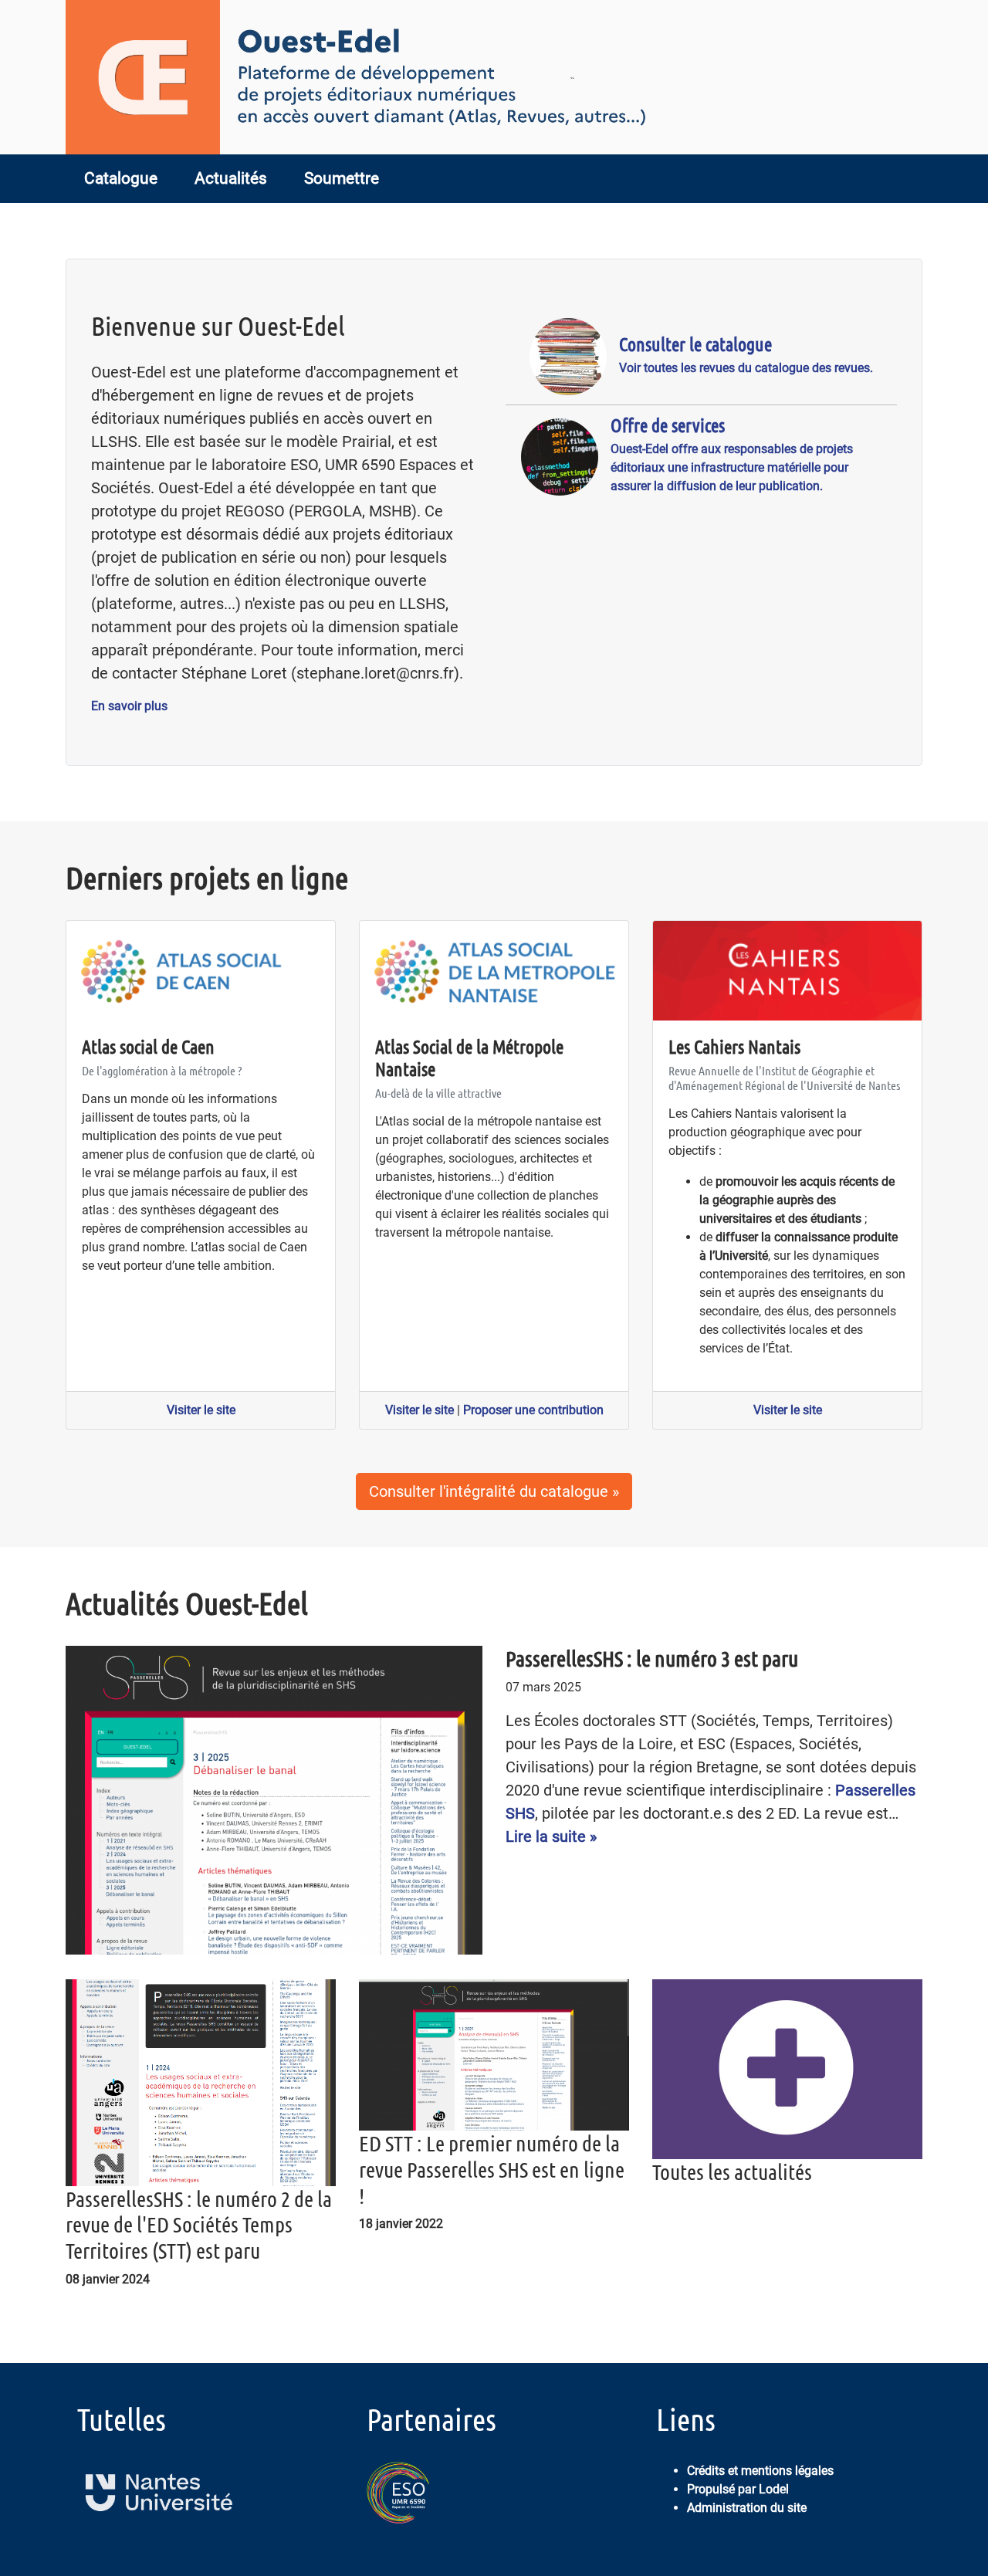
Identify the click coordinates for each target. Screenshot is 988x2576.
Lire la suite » (551, 1836)
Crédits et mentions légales (760, 2471)
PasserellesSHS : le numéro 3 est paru (652, 1658)
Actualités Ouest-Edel (187, 1603)
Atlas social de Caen (148, 1046)
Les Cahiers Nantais (734, 1046)
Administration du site (747, 2508)
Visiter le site (201, 1410)
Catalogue (121, 178)
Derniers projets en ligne (207, 877)
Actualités (231, 178)
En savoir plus (129, 706)
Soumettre (342, 178)
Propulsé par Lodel (738, 2489)
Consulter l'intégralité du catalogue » (494, 1491)
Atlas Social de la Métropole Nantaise (469, 1058)
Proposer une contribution (533, 1410)
